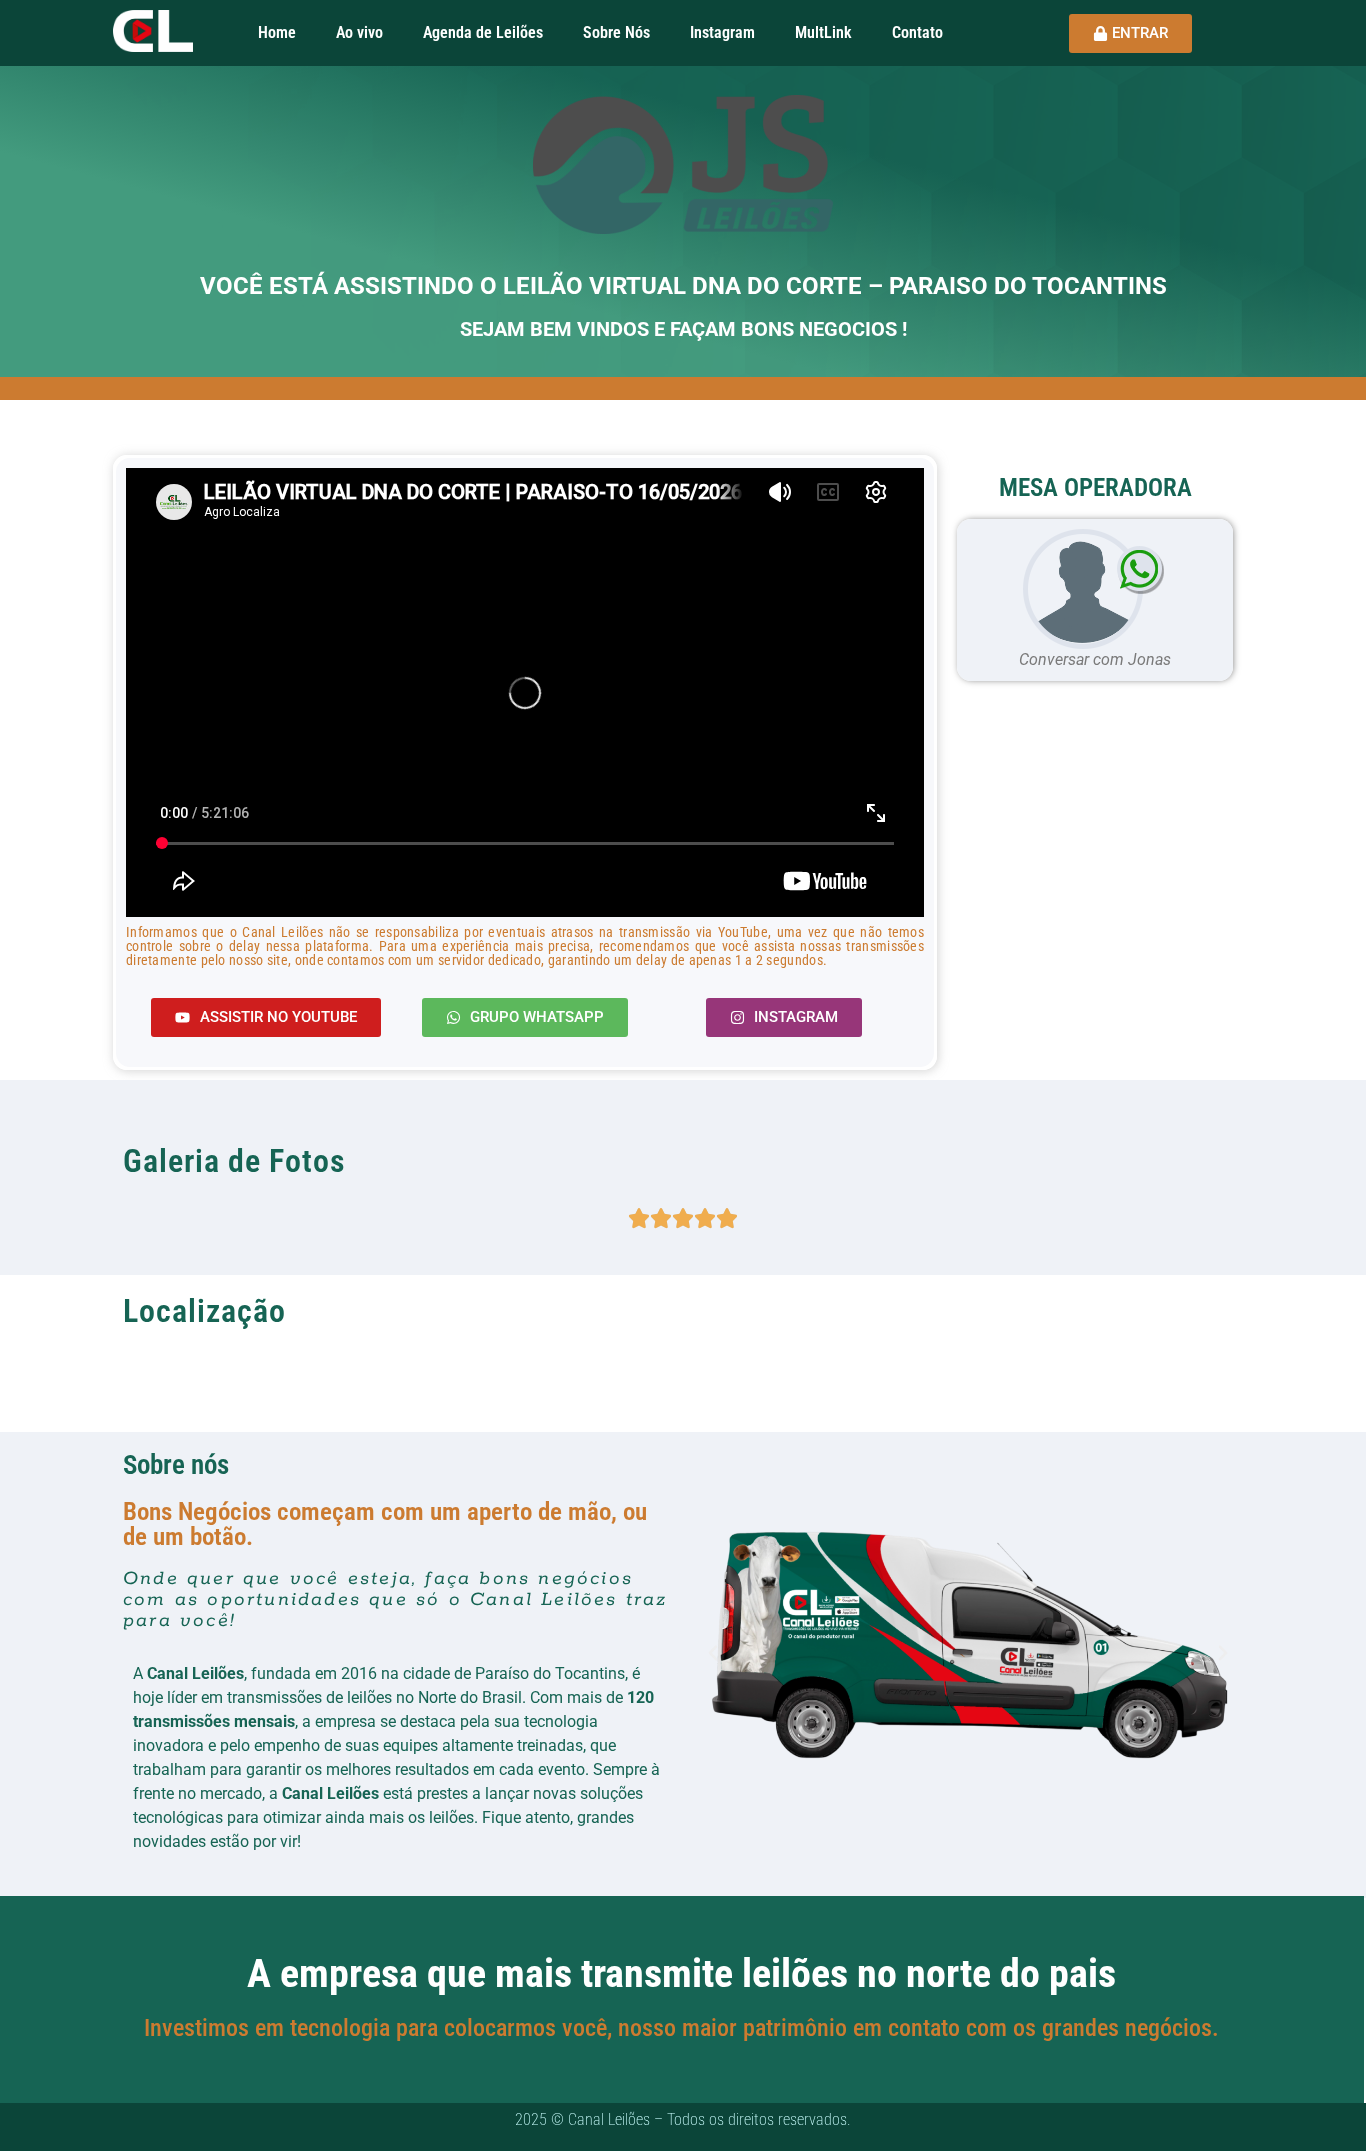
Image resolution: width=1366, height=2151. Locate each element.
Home (277, 32)
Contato (917, 32)
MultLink (823, 32)
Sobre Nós (616, 32)
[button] (713, 1653)
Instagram (722, 32)
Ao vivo (359, 32)
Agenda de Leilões (483, 32)
